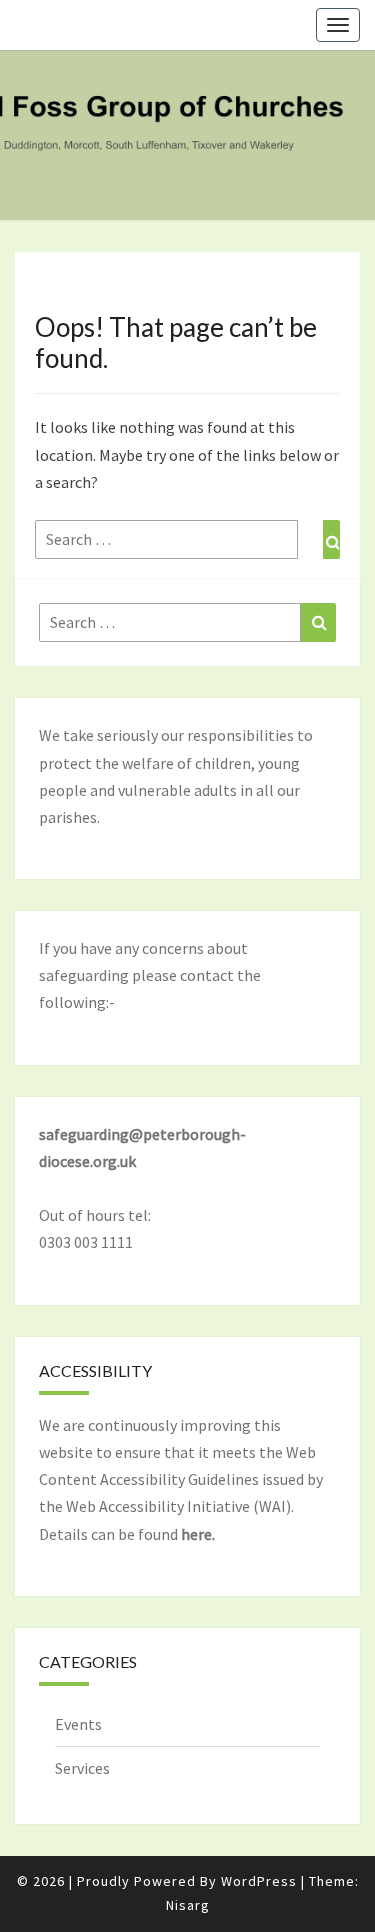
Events (78, 1724)
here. (198, 1534)
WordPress (259, 1881)
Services (82, 1768)
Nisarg (188, 1905)
